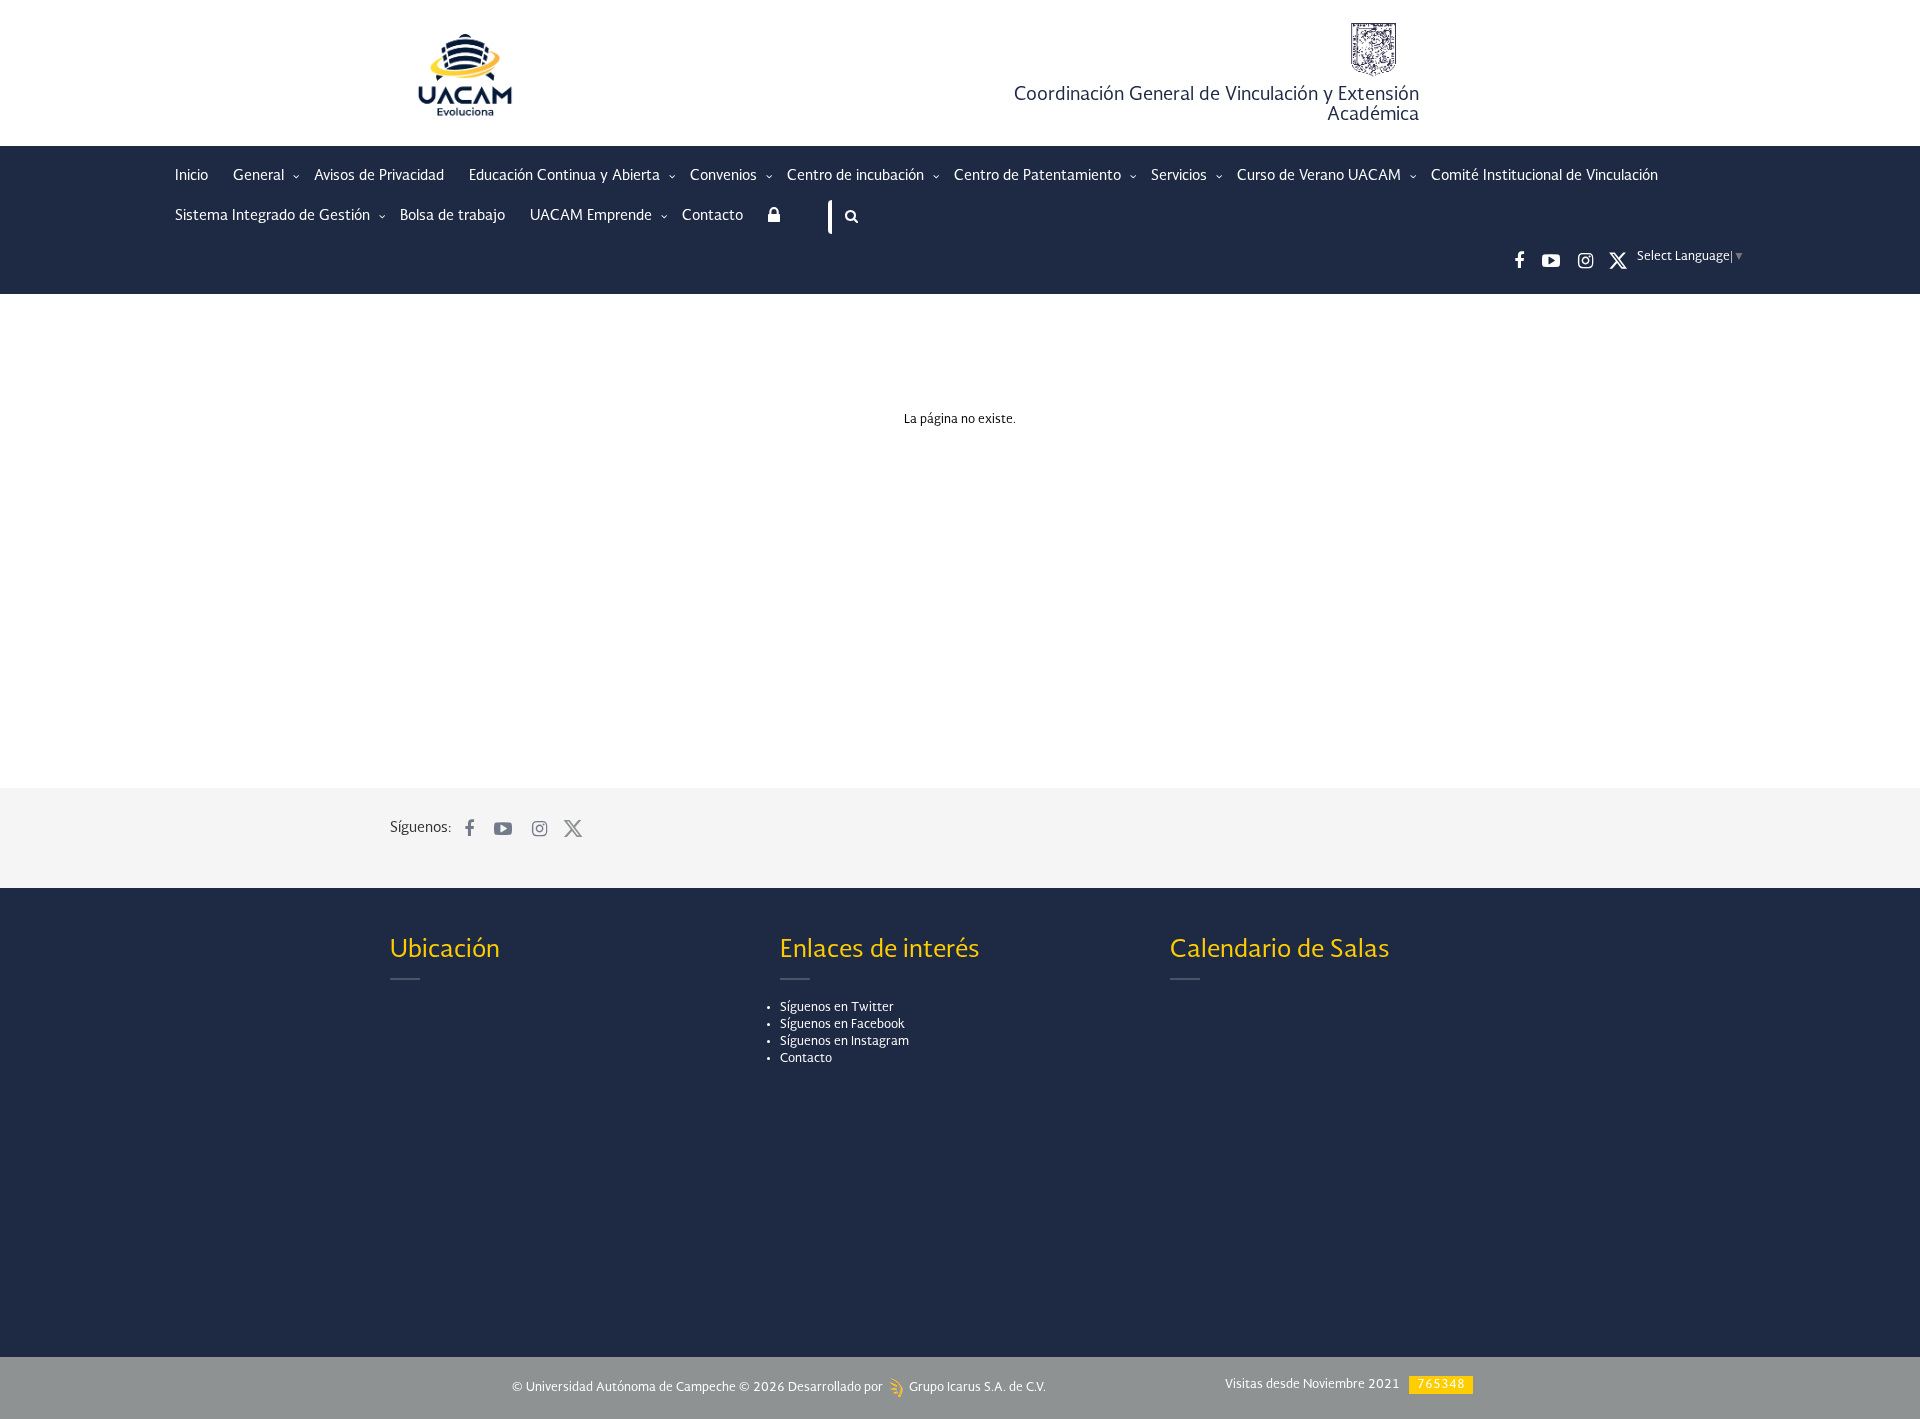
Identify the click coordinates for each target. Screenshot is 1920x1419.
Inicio (191, 176)
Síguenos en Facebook (842, 1025)
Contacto (712, 216)
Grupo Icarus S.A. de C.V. (976, 1388)
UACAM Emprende (593, 216)
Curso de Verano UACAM (1321, 176)
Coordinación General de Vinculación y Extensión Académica (1216, 105)
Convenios (725, 176)
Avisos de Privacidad (379, 176)
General (260, 176)
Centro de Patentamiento (1039, 176)
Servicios (1181, 176)
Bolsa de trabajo (452, 216)
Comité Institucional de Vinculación (1544, 176)
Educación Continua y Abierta (566, 176)
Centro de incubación (857, 176)
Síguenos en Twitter (837, 1008)
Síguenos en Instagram (844, 1042)
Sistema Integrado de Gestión (274, 216)
